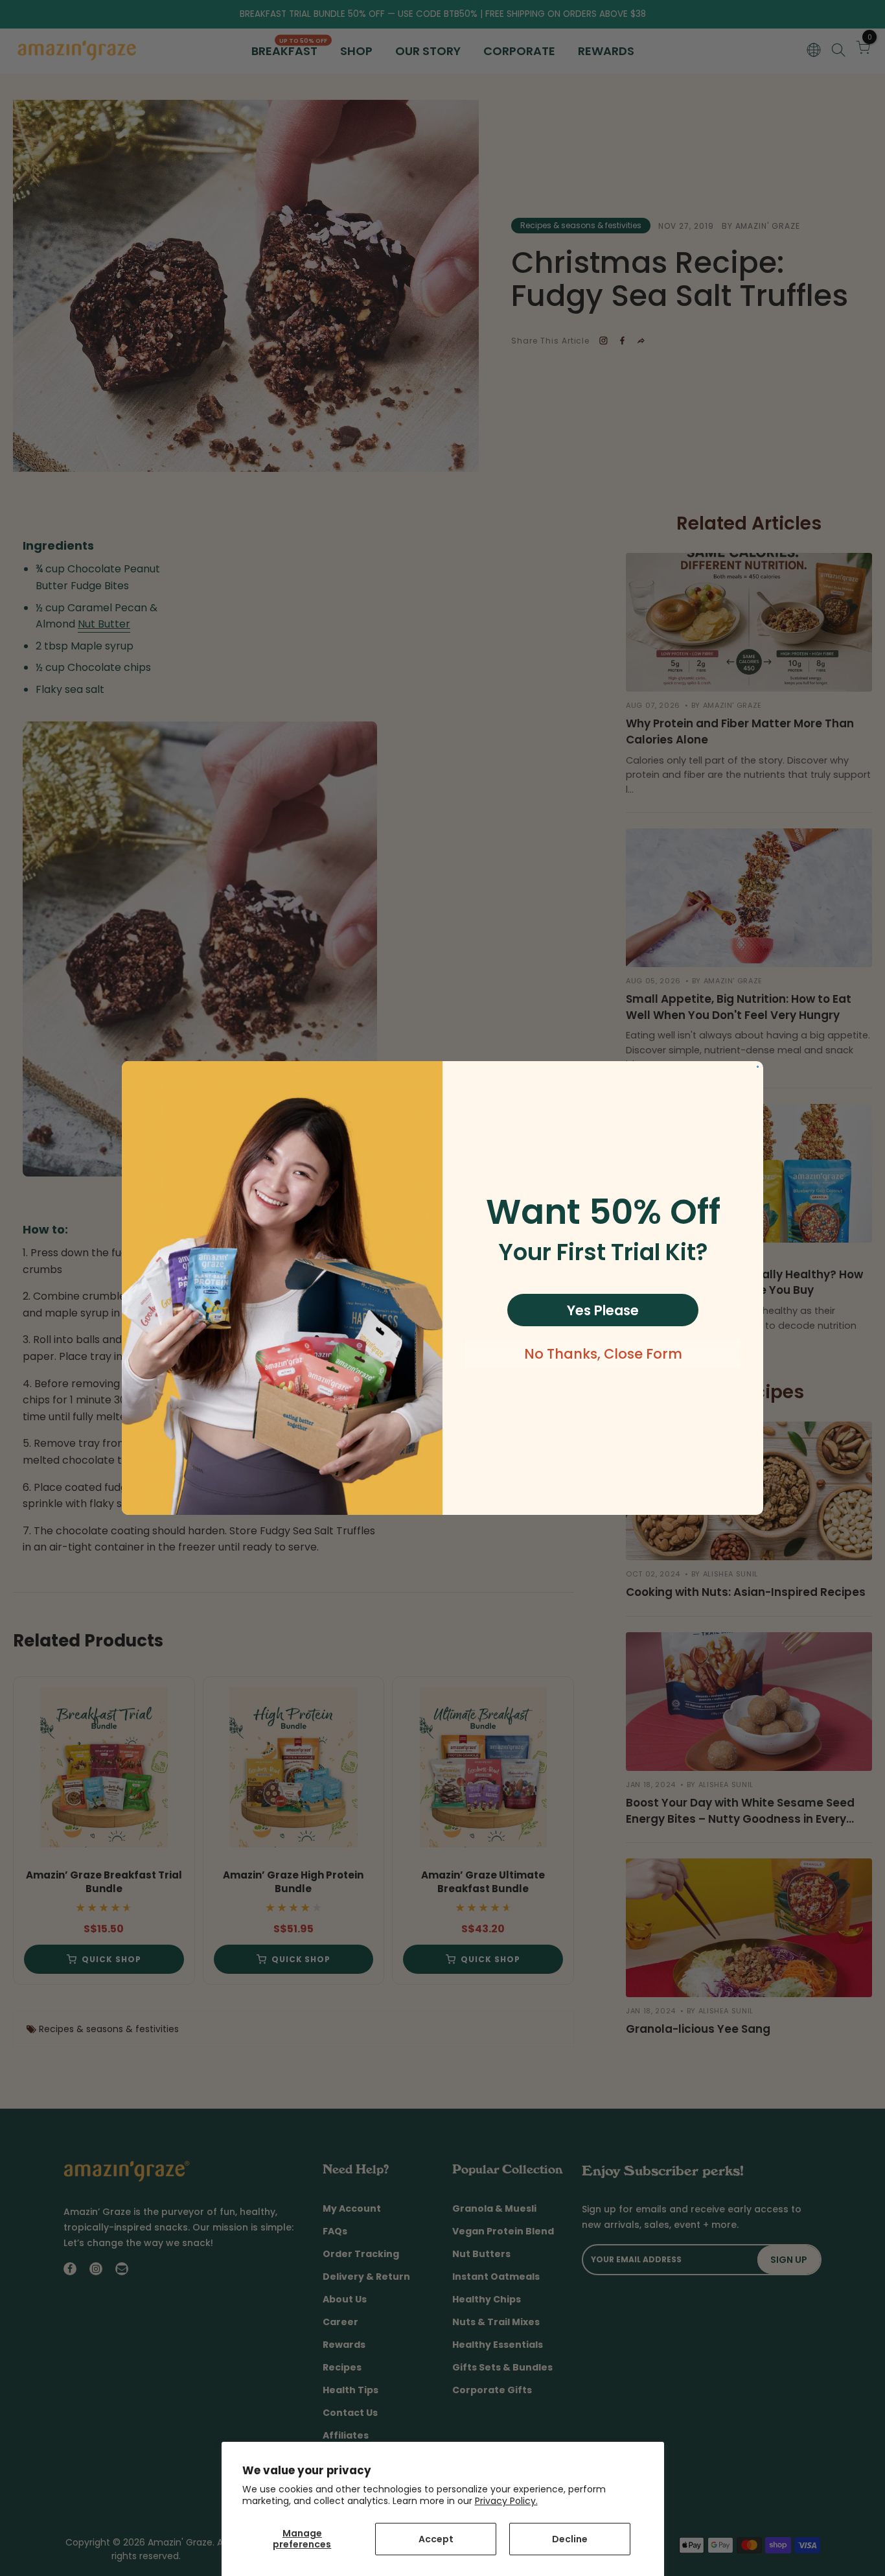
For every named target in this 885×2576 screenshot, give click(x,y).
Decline (570, 2539)
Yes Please (603, 1310)
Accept (436, 2539)
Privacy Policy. (506, 2501)
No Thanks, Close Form (603, 1354)
